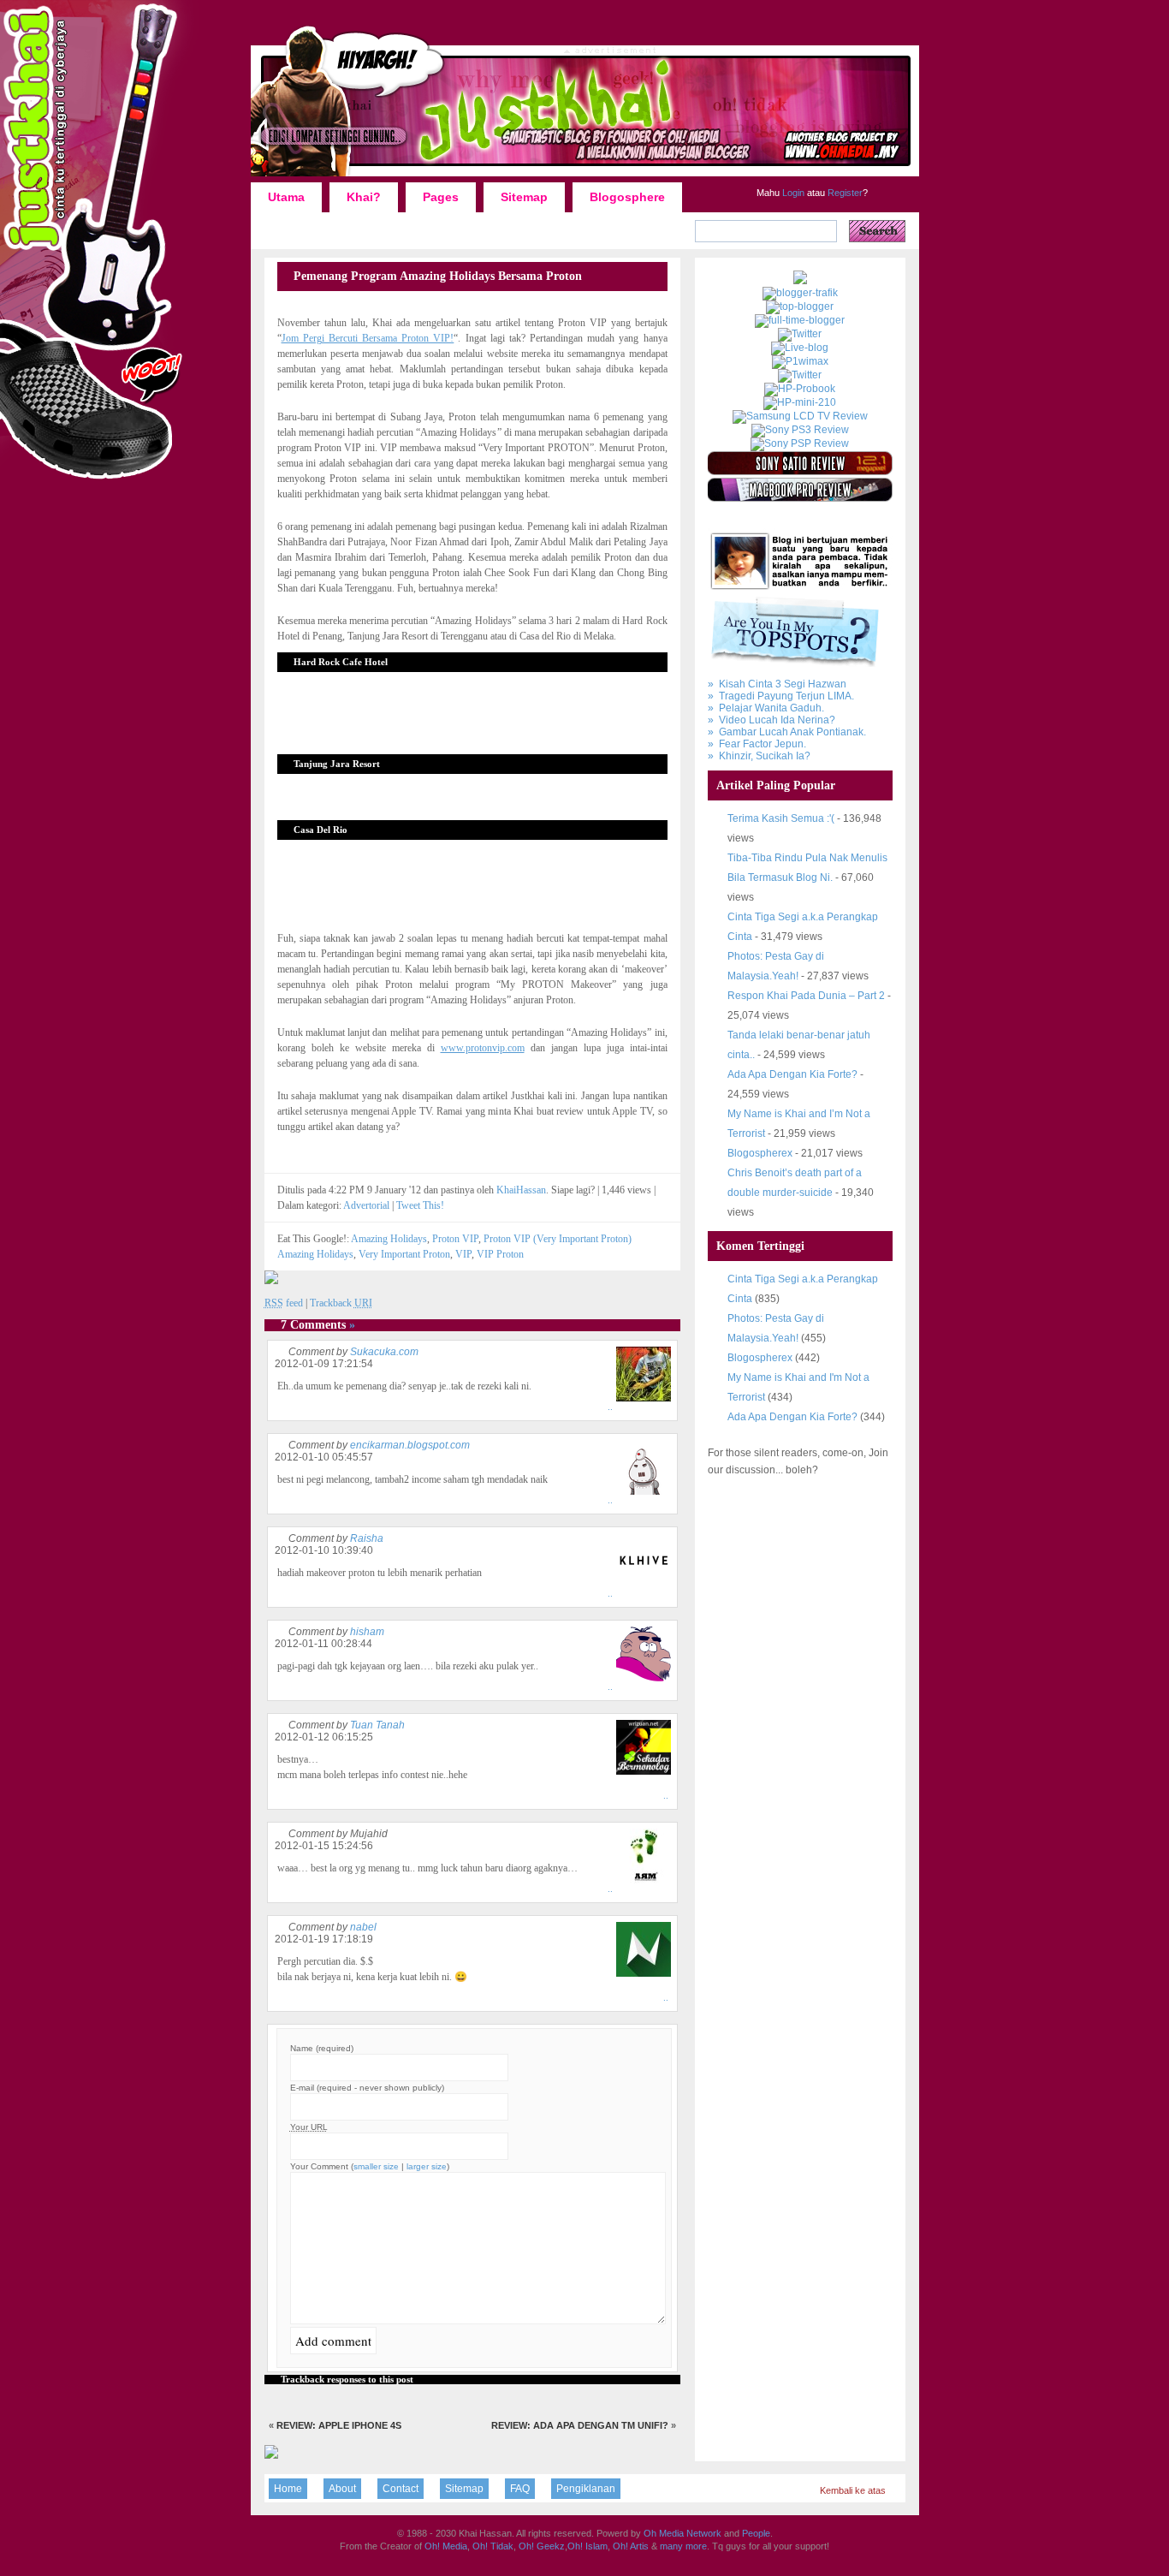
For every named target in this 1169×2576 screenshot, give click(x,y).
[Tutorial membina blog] (800, 334)
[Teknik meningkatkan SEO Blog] (800, 293)
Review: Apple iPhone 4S (339, 2425)
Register (844, 193)
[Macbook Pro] (800, 498)
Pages (441, 197)
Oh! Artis (631, 2546)
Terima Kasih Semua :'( (781, 818)
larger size (427, 2166)
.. (610, 1407)
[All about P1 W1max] (800, 361)
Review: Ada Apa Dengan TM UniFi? (580, 2425)
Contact (401, 2489)
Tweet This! (420, 1205)
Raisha (367, 1538)
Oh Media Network (682, 2533)
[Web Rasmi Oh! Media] (800, 281)
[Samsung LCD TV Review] (800, 416)
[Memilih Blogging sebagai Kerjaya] (800, 320)
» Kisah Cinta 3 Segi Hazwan (777, 684)
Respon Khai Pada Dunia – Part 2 (806, 996)
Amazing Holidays (389, 1239)
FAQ (520, 2489)
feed (284, 1303)
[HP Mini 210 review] (800, 402)
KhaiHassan (521, 1190)
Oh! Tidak (493, 2546)
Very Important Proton (404, 1254)
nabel (363, 1927)
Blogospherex (760, 1153)
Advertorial (366, 1205)
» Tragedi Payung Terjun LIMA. (781, 696)
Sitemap (524, 197)
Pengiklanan (586, 2489)
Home (288, 2489)
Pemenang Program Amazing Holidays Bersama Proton (438, 276)
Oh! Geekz (542, 2546)
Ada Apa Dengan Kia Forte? (792, 1074)
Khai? (364, 197)
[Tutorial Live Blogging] (800, 348)
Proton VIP (455, 1239)
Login (792, 193)
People (756, 2533)
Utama (286, 197)
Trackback (341, 1303)
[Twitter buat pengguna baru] (800, 375)
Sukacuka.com (384, 1352)
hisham (367, 1632)
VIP (463, 1254)
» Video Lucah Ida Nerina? (771, 720)
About (342, 2489)
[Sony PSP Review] (800, 443)
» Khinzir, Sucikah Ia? (759, 756)
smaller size (376, 2166)
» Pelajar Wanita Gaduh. (766, 708)
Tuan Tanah (377, 1725)
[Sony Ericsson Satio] (800, 472)
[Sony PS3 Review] (800, 430)
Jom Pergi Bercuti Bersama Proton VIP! (368, 338)
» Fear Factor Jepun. (757, 744)
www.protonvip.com (483, 1048)
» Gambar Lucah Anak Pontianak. (787, 732)
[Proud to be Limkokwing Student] (271, 2455)
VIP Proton (500, 1254)
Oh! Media (446, 2546)
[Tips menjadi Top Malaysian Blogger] (800, 306)
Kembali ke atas (853, 2490)
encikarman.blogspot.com (410, 1445)
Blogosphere (627, 197)
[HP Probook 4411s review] (800, 389)
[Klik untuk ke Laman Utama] (585, 176)
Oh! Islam (587, 2546)
